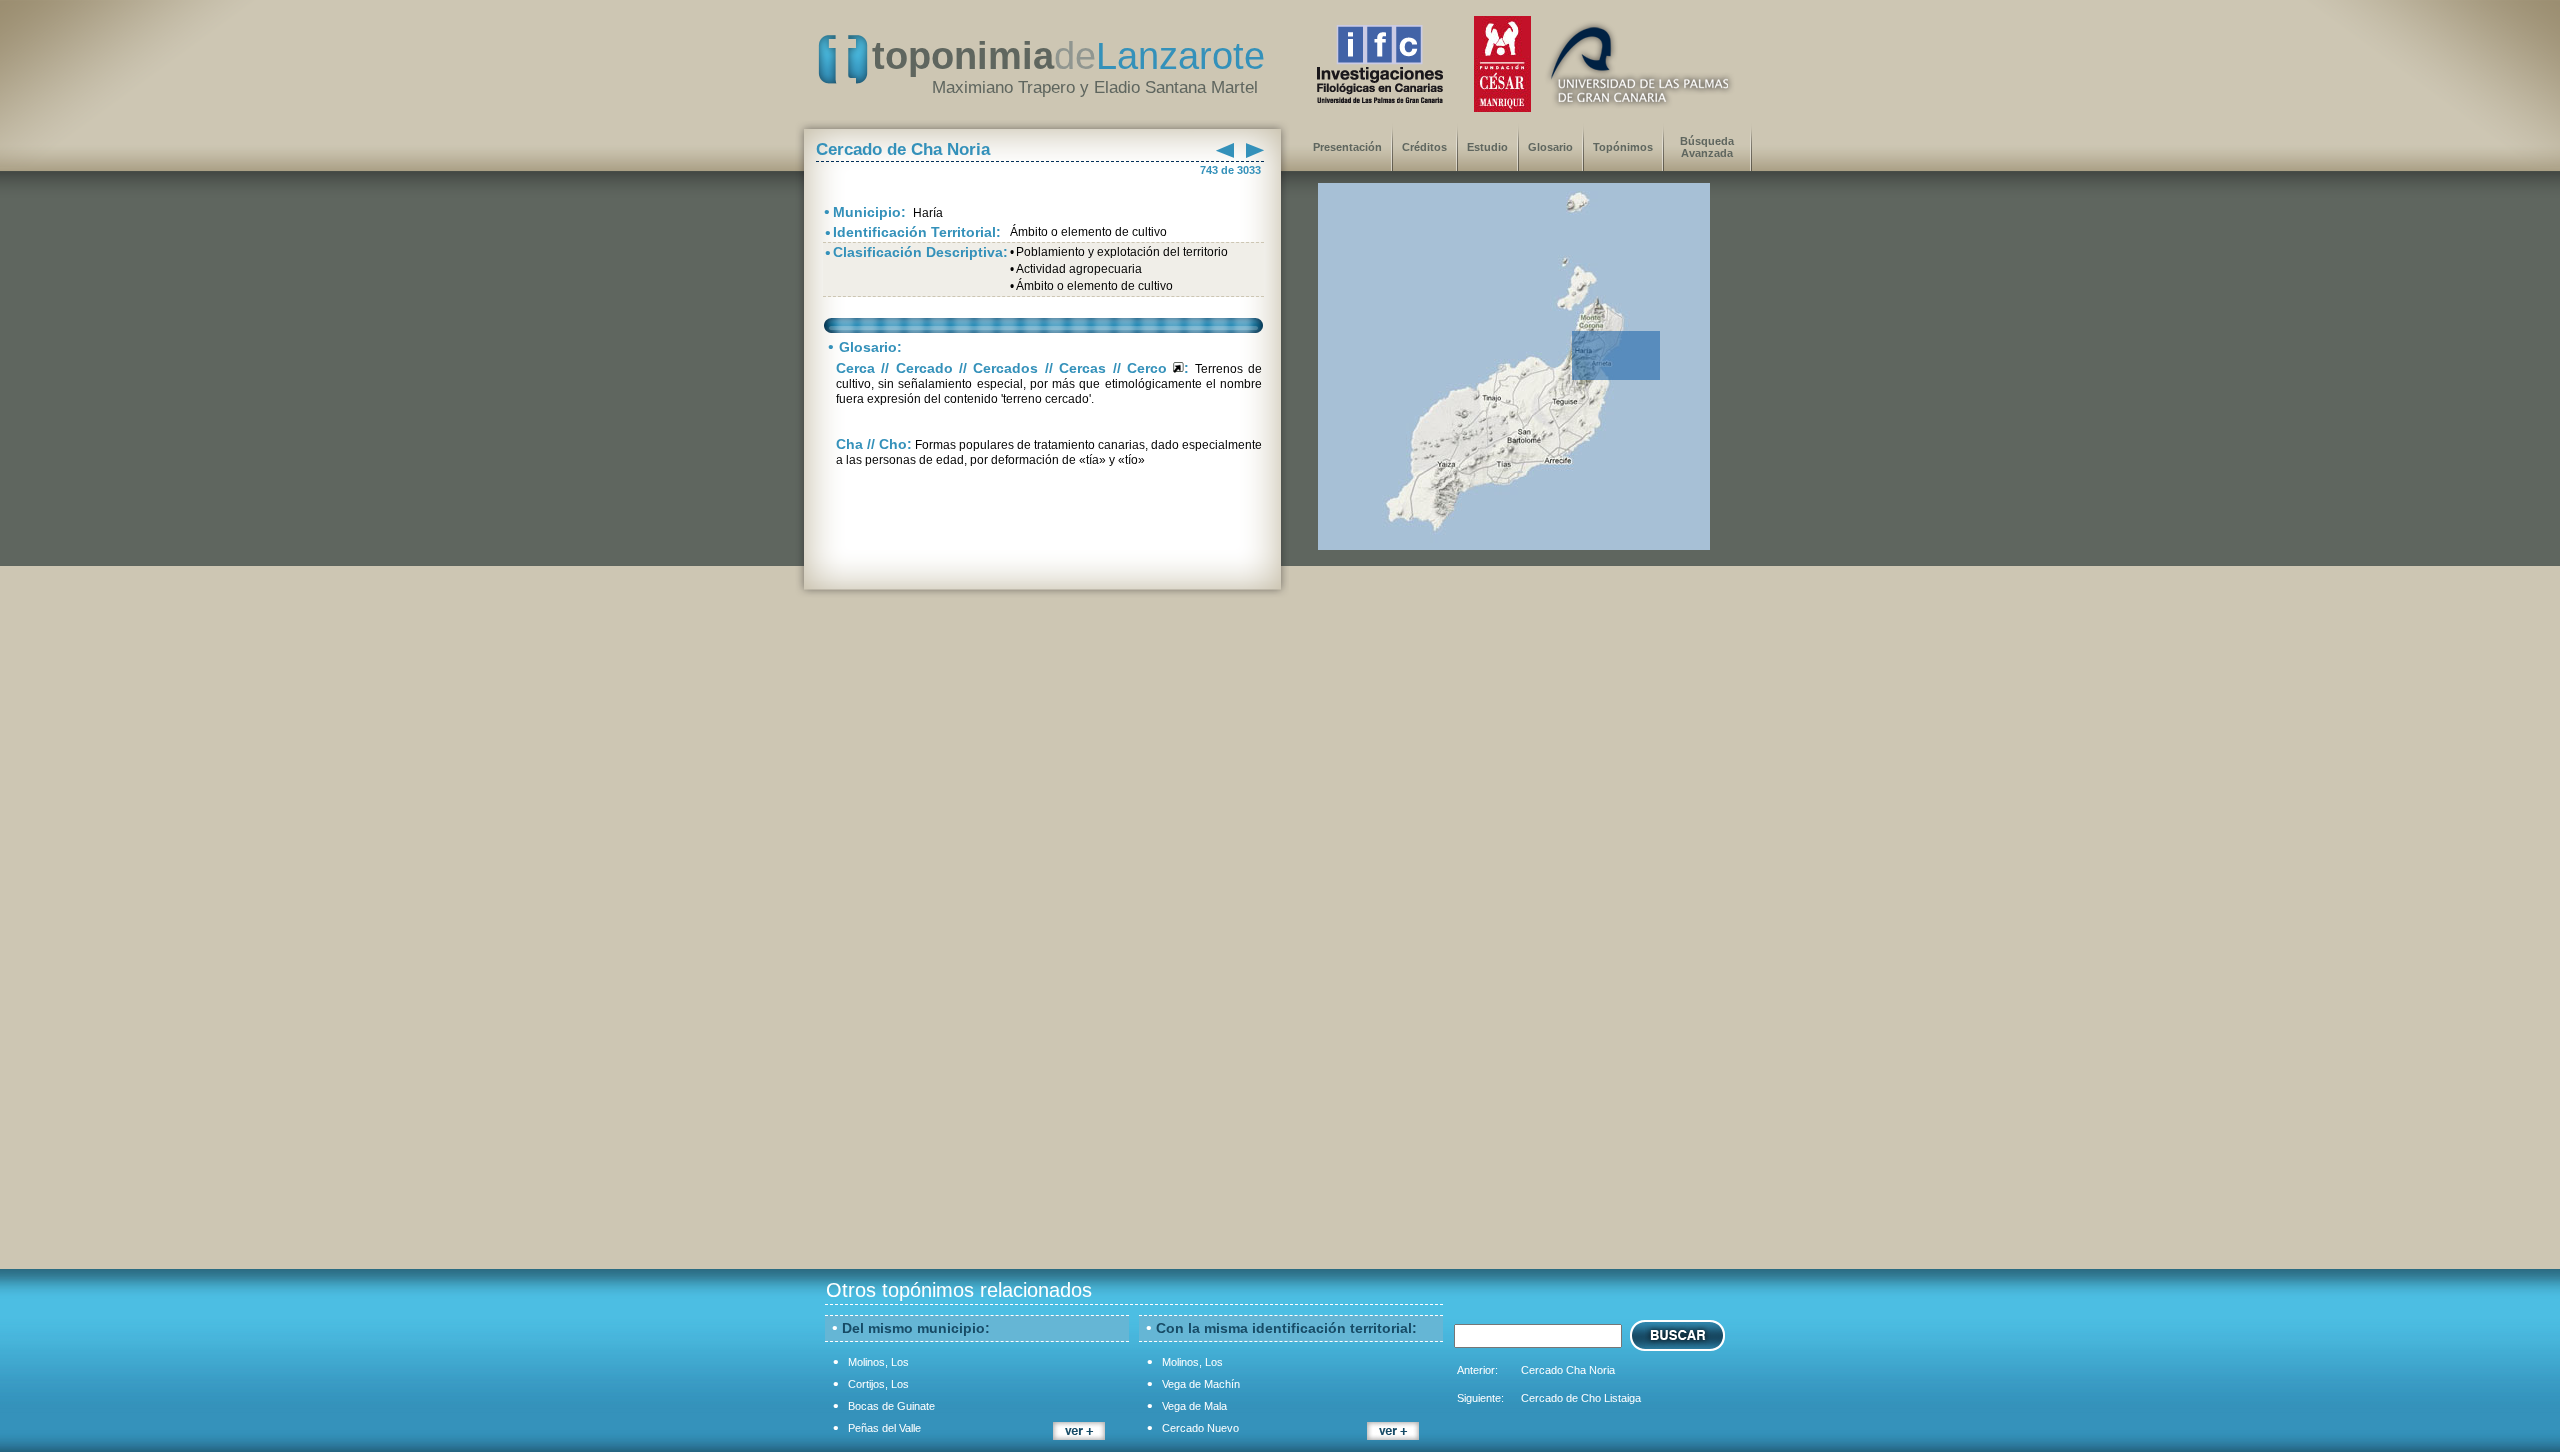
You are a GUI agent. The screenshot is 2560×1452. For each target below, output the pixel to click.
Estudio (1487, 147)
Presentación (1347, 147)
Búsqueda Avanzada (1707, 147)
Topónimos (1623, 147)
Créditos (1424, 147)
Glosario (1550, 147)
